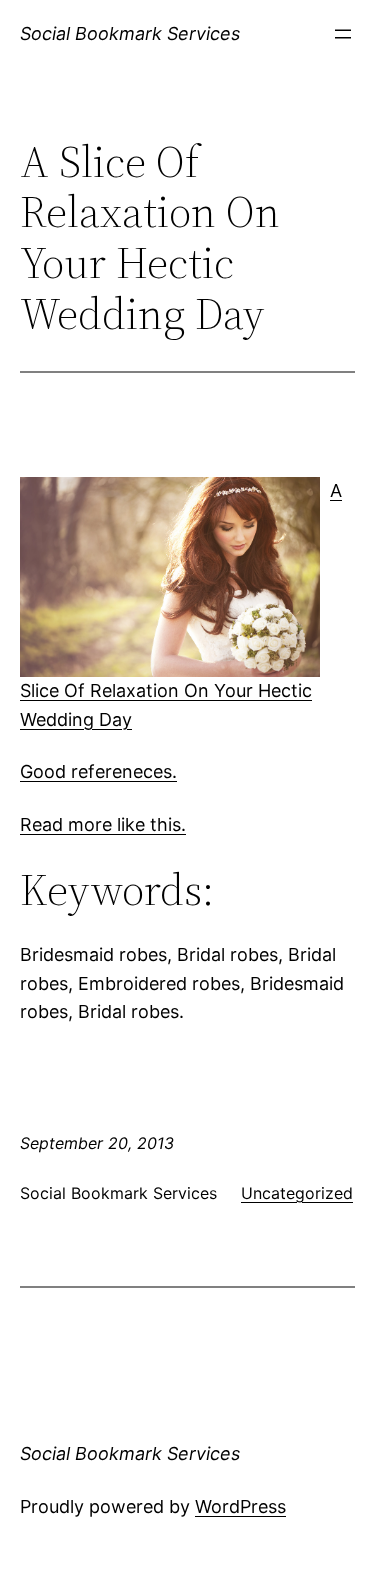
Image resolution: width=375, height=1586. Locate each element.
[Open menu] (343, 34)
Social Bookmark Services (130, 33)
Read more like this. (103, 824)
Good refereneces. (98, 771)
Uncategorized (297, 1193)
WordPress (240, 1506)
